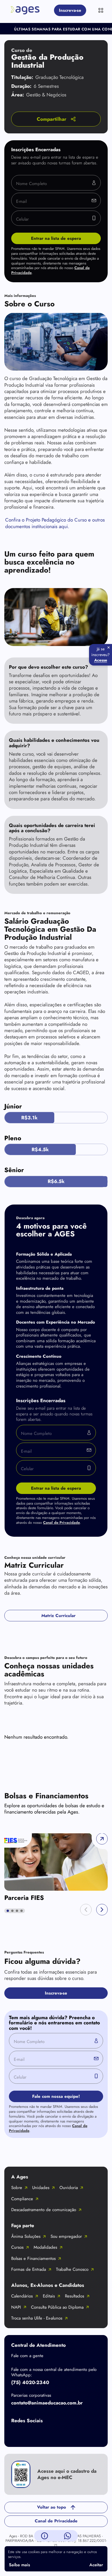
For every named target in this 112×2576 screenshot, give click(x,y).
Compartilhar (52, 119)
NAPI (16, 2307)
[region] (56, 1867)
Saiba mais (20, 2565)
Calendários (22, 2296)
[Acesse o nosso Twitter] (63, 2434)
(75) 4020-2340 (30, 2382)
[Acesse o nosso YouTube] (86, 2434)
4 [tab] (22, 1911)
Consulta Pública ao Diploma (57, 2307)
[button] (86, 1910)
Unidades (41, 2188)
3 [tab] (17, 1911)
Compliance (22, 2199)
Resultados (75, 2296)
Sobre (17, 2188)
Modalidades (45, 2247)
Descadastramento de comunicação (44, 2210)
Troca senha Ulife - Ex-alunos (37, 2318)
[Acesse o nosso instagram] (40, 2434)
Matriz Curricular (58, 1616)
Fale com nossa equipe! (56, 2096)
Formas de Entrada (29, 2269)
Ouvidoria (69, 2188)
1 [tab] (8, 1911)
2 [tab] (12, 1911)
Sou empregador (66, 2236)
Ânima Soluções (26, 2236)
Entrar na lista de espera (56, 238)
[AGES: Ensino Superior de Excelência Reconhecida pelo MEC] (25, 10)
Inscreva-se (70, 10)
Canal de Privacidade (61, 1523)
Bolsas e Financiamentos (33, 2258)
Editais (49, 2296)
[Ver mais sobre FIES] (56, 1862)
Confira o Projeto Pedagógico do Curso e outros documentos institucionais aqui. (55, 523)
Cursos (17, 2247)
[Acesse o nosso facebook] (17, 2434)
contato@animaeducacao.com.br (47, 2403)
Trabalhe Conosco (72, 2269)
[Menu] (101, 10)
